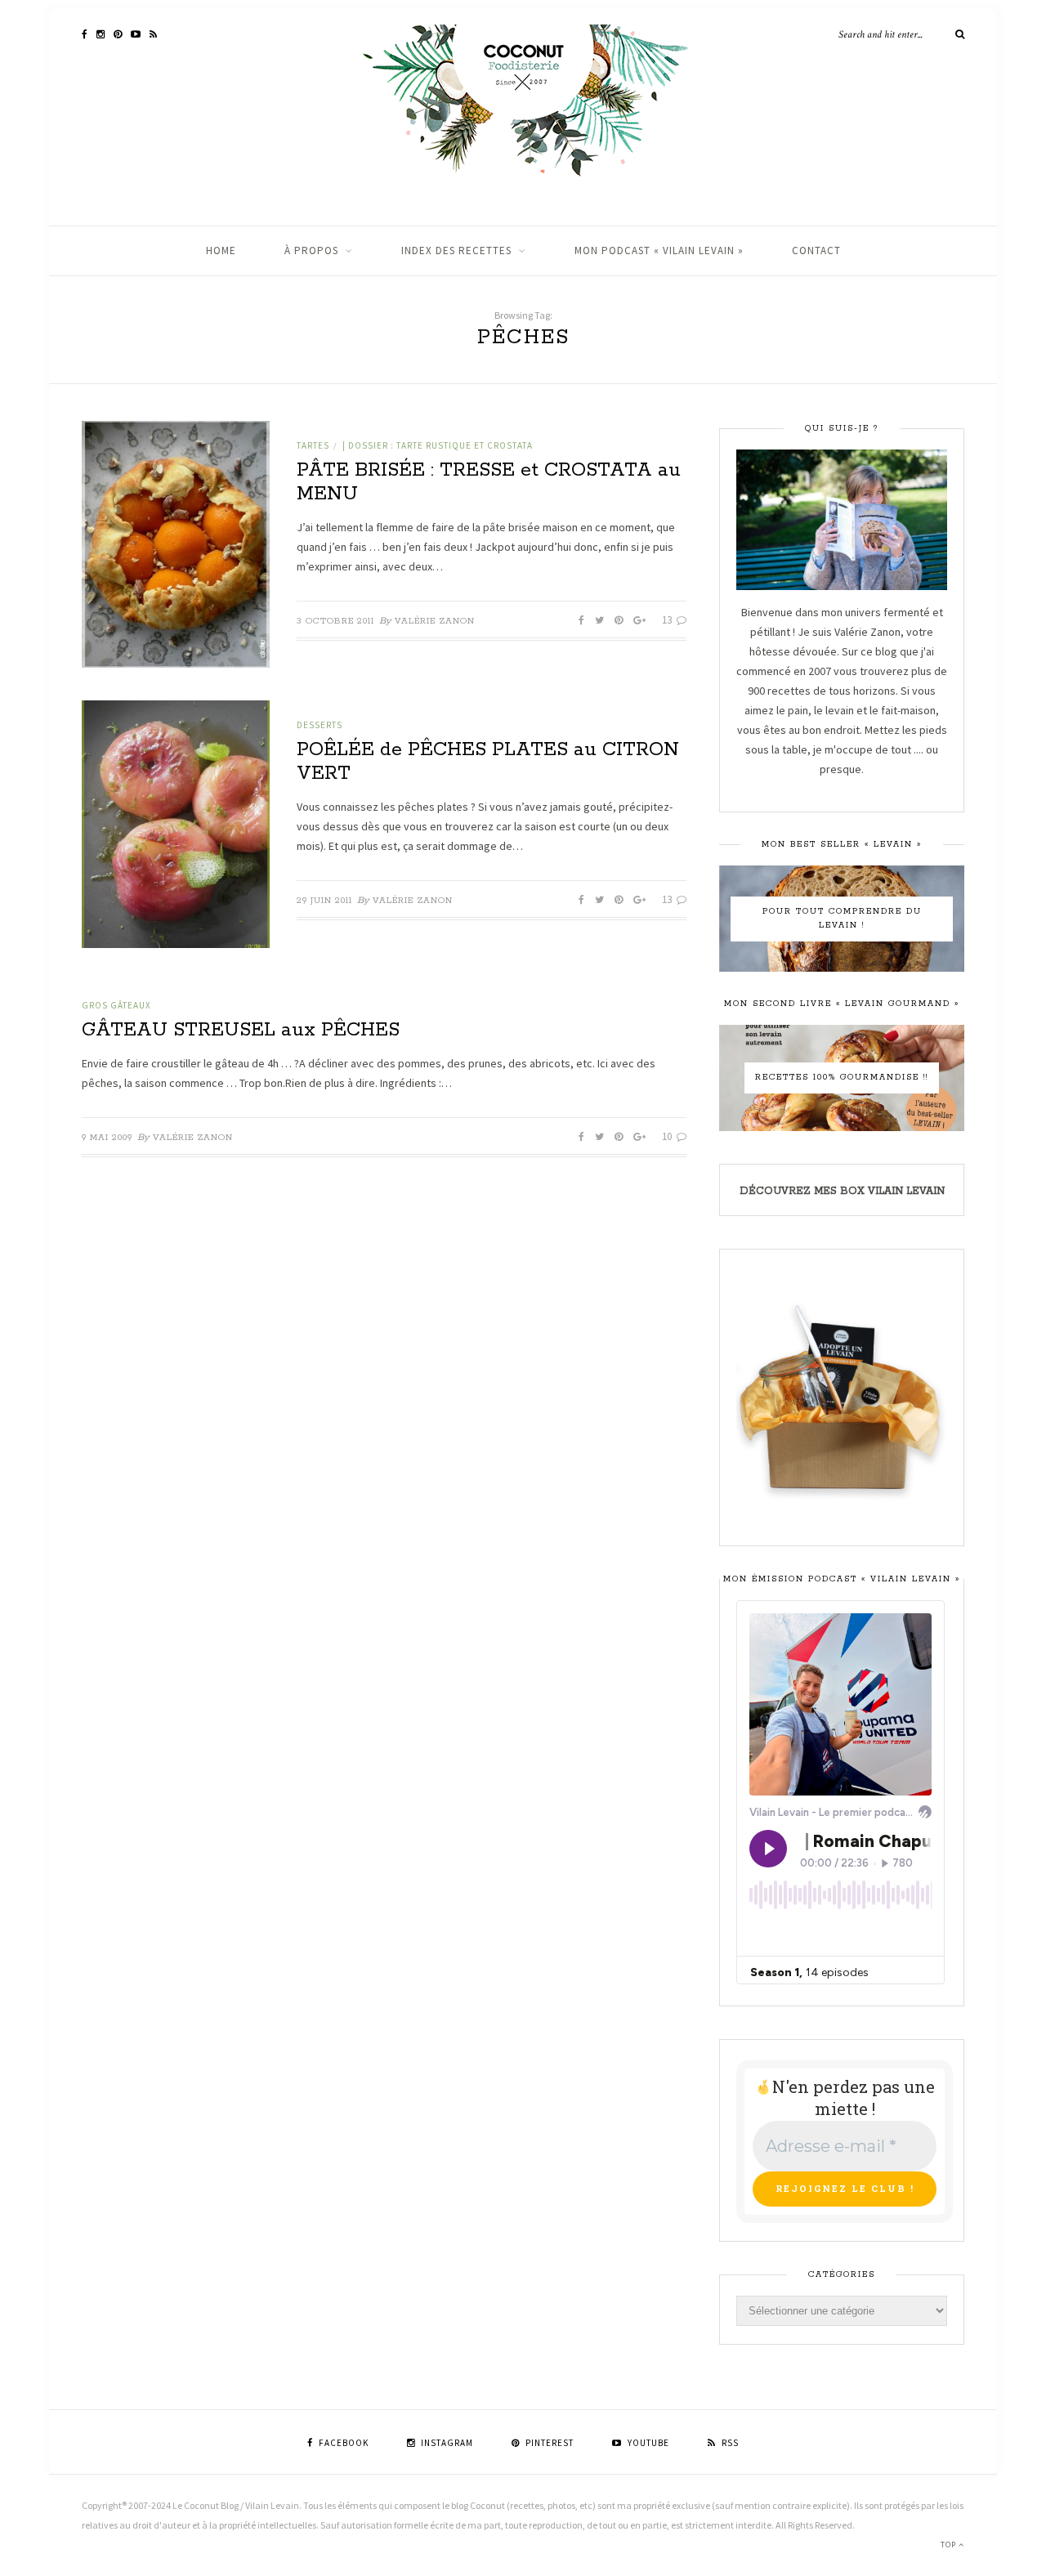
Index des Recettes (456, 250)
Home (221, 250)
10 (668, 1136)
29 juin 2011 (324, 901)
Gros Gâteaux (116, 1005)
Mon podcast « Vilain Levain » (659, 250)
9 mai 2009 (107, 1138)
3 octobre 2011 (335, 621)
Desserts (320, 725)
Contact (816, 250)
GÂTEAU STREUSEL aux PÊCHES (241, 1030)
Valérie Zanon (435, 621)
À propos (311, 250)
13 (668, 620)
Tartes (313, 445)
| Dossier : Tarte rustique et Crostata (438, 445)
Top (950, 2545)
